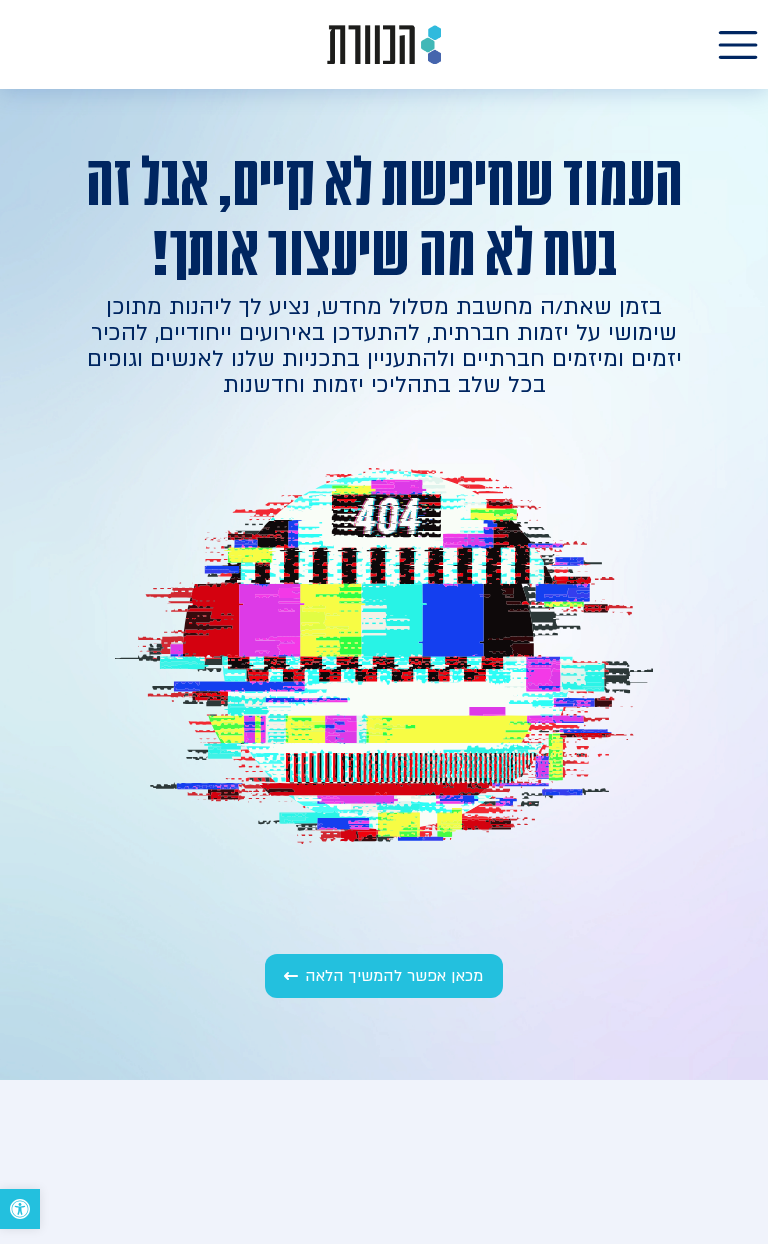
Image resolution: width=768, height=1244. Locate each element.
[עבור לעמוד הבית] (384, 44)
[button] (20, 1209)
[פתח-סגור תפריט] (738, 45)
